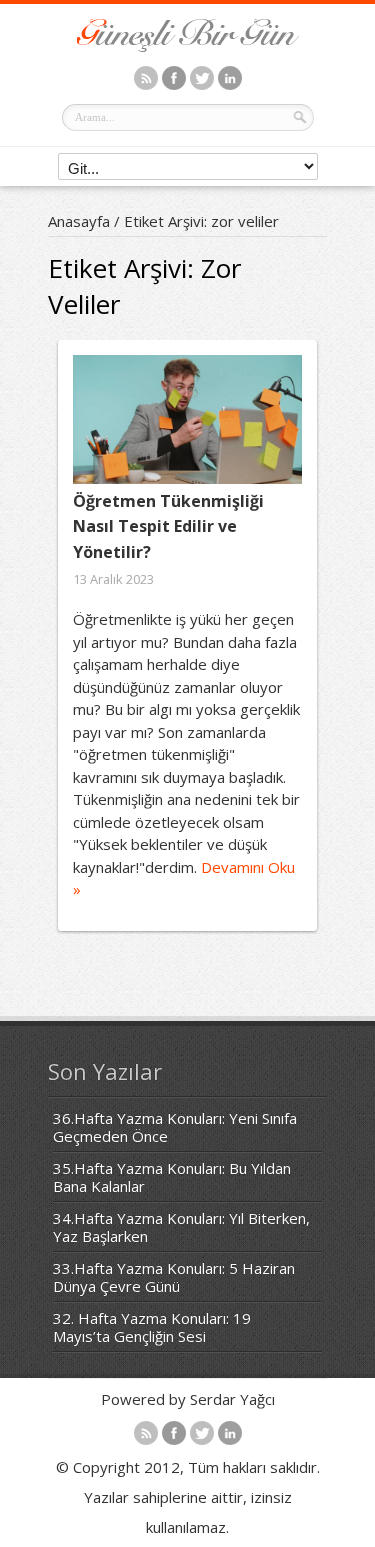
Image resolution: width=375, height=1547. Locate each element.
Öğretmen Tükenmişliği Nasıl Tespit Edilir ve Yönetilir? (168, 526)
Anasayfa (79, 221)
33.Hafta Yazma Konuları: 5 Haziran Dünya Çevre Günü (174, 1277)
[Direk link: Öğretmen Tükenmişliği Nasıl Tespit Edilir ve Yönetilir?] (187, 419)
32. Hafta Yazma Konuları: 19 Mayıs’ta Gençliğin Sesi (152, 1327)
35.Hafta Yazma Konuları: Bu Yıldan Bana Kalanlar (172, 1177)
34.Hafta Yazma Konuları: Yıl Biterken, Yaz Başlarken (181, 1227)
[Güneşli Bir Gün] (188, 46)
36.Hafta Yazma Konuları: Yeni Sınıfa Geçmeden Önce (175, 1127)
